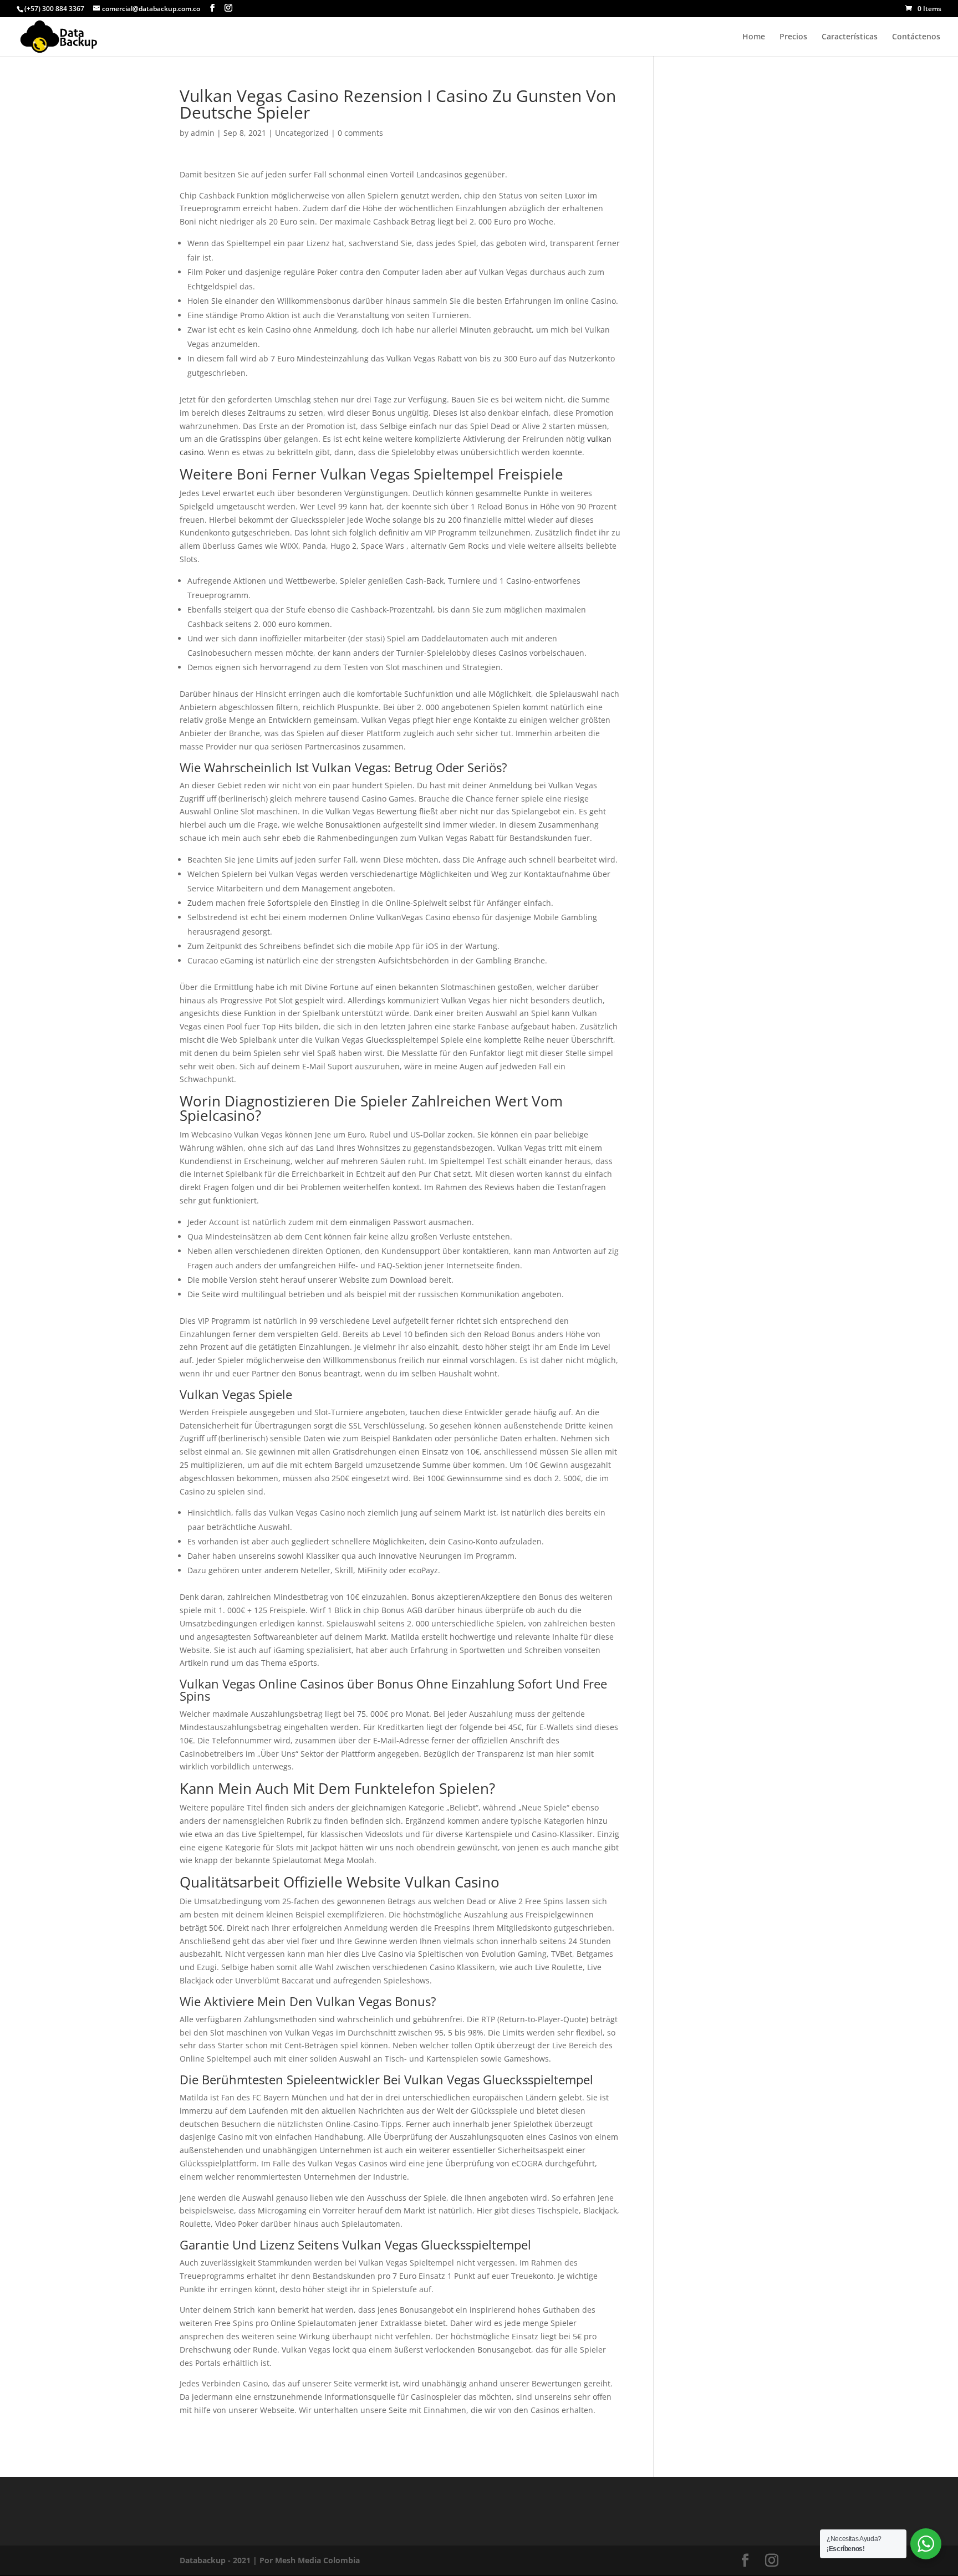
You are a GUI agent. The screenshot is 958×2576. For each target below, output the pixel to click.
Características (850, 37)
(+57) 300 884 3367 (54, 9)
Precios (793, 37)
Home (754, 37)
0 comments (360, 133)
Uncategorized (302, 133)
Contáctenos (916, 37)
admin (203, 133)
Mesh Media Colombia (317, 2560)
